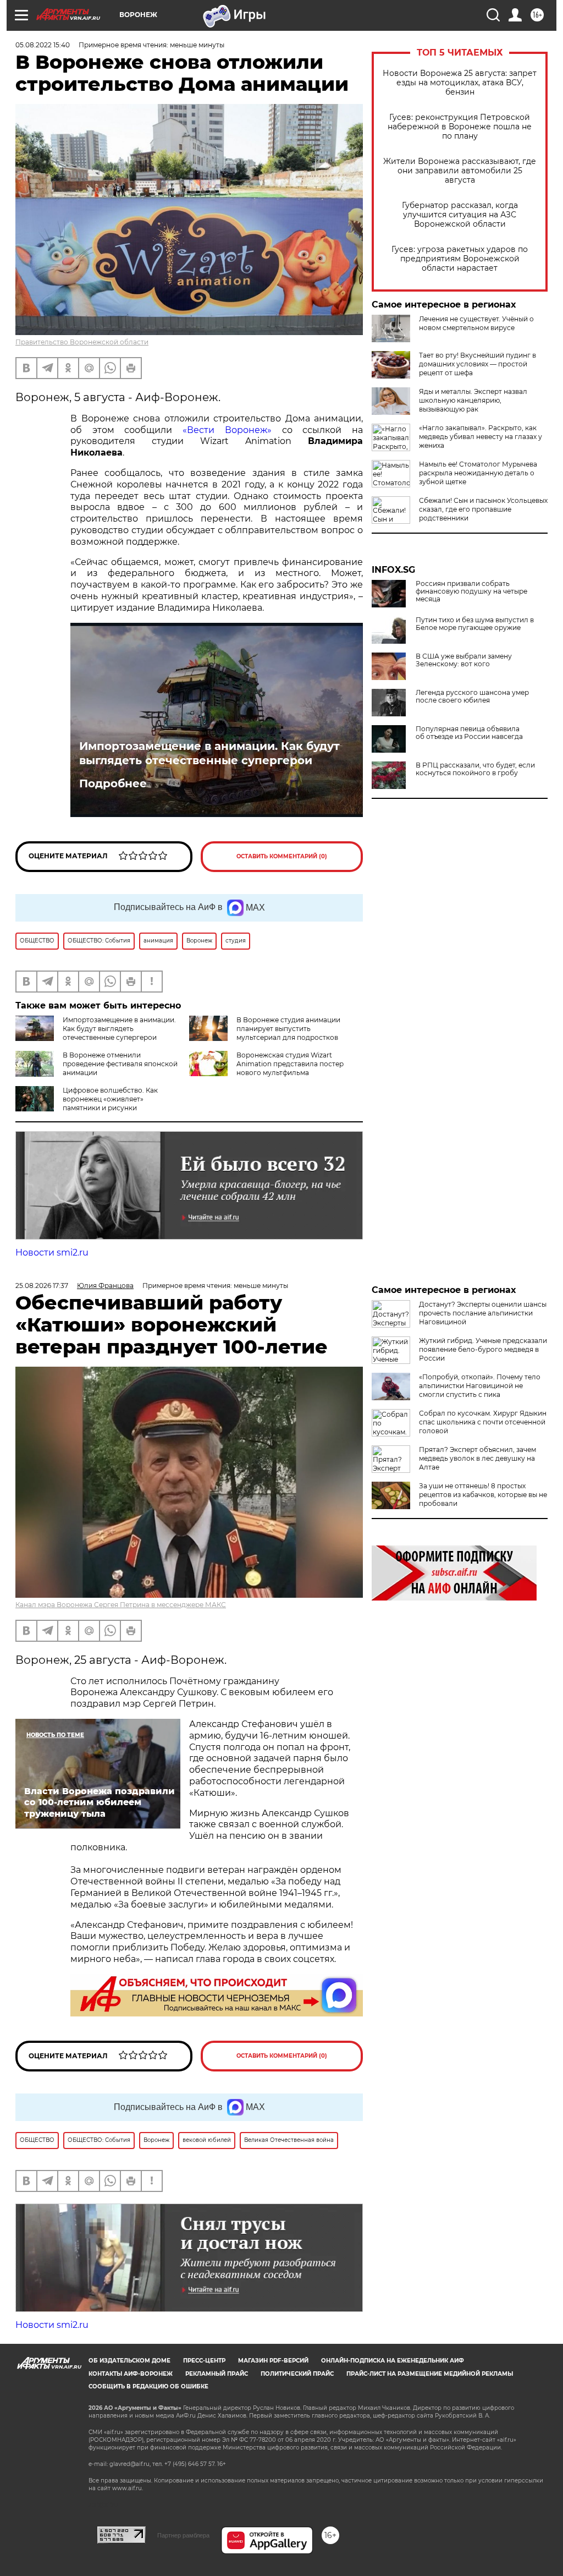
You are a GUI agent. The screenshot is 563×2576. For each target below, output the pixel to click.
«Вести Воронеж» (227, 430)
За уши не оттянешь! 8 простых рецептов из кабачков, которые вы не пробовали (483, 1495)
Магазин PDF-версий (273, 2361)
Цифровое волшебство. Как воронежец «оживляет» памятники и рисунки (110, 1099)
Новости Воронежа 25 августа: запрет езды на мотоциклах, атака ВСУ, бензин (460, 83)
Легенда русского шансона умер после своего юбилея (472, 697)
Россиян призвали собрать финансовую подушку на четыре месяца (471, 591)
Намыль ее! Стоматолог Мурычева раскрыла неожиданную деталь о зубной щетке (478, 473)
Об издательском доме (129, 2361)
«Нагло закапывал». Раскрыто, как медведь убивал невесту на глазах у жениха (481, 437)
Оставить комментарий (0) (282, 856)
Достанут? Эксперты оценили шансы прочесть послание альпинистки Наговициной (483, 1313)
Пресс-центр (204, 2361)
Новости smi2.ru (52, 1253)
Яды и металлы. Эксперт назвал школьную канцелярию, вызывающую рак (473, 400)
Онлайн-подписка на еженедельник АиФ (393, 2361)
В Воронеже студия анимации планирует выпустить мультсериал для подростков (288, 1029)
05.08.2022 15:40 (43, 45)
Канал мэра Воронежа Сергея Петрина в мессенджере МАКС (121, 1605)
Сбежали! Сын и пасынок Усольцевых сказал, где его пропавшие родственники (483, 509)
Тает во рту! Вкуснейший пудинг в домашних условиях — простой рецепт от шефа (478, 364)
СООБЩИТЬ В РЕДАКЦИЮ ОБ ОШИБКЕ (148, 2386)
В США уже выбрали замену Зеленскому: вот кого (464, 660)
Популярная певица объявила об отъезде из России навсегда (469, 733)
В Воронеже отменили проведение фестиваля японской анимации (120, 1064)
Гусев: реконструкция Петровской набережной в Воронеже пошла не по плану (460, 127)
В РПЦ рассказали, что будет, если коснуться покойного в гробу (475, 769)
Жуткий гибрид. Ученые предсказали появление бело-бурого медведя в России (483, 1349)
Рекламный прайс (217, 2374)
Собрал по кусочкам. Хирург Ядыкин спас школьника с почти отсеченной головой (483, 1422)
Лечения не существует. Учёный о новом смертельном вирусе (476, 323)
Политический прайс (297, 2374)
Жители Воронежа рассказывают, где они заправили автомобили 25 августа (460, 171)
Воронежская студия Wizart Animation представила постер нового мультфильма (290, 1064)
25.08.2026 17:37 (42, 1286)
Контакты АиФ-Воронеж (131, 2374)
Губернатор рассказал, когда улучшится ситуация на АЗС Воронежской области (460, 215)
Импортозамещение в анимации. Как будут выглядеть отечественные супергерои (209, 753)
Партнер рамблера (183, 2535)
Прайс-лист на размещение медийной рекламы (430, 2374)
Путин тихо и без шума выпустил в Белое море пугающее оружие (475, 624)
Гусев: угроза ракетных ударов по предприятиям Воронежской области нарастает (460, 259)
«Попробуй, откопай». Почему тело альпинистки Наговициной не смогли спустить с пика (480, 1386)
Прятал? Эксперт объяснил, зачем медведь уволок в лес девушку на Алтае (478, 1458)
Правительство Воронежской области (82, 342)
